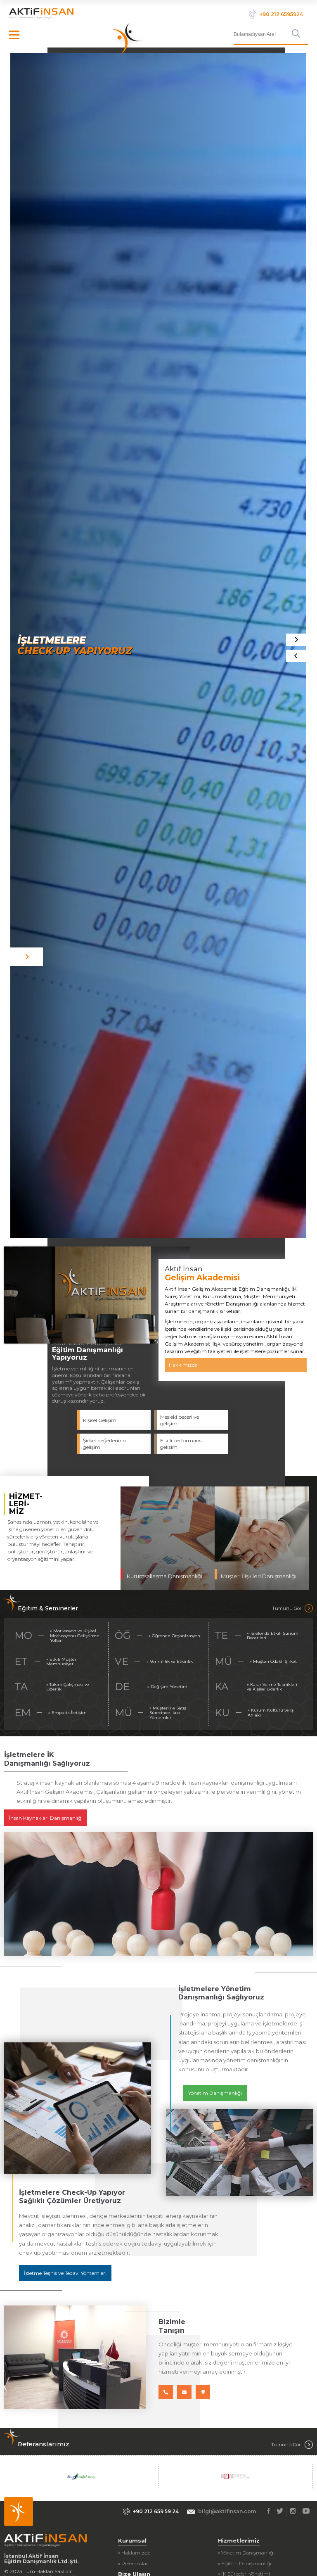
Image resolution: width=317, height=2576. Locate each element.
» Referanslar (133, 2563)
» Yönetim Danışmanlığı (246, 2553)
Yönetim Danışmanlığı (215, 2093)
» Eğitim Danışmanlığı (245, 2563)
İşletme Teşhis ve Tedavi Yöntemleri (65, 2273)
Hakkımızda (183, 1365)
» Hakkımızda (134, 2553)
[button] (296, 656)
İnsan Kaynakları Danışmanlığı (46, 1818)
